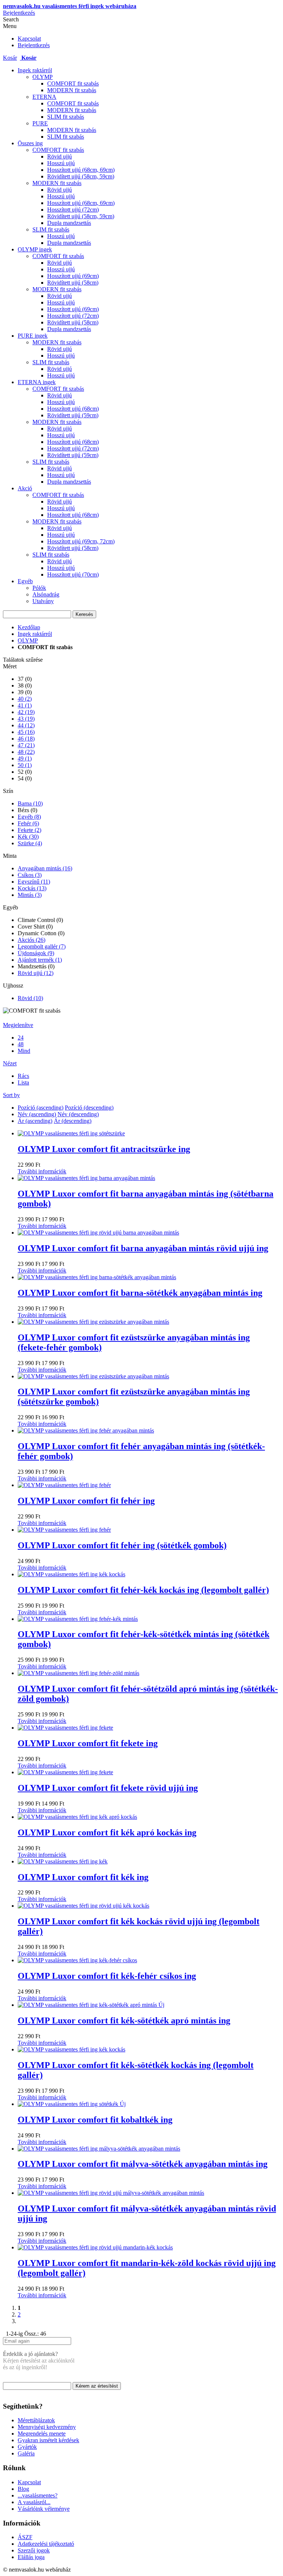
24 (21, 1038)
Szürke (30, 843)
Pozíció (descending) (89, 1108)
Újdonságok (36, 953)
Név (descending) (78, 1114)
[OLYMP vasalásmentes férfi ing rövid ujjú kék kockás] (83, 1906)
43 (26, 719)
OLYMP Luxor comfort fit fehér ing (86, 1501)
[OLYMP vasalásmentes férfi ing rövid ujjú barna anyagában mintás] (98, 1233)
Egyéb (29, 817)
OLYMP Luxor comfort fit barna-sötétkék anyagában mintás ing (140, 1293)
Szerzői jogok (34, 2550)
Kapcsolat (29, 39)
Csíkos (30, 875)
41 (25, 705)
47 (26, 745)
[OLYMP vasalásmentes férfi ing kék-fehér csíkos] (77, 1960)
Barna (30, 803)
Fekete (29, 830)
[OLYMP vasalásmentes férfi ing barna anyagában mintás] (86, 1178)
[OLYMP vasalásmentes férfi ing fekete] (65, 1728)
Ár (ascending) (35, 1121)
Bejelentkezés (19, 13)
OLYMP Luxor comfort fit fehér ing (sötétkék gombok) (122, 1545)
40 (25, 699)
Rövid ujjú (36, 973)
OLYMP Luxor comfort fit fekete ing (88, 1743)
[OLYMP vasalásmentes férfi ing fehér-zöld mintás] (78, 1673)
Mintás (30, 895)
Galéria (26, 2453)
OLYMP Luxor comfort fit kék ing (83, 1877)
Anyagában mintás (45, 868)
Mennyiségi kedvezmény (47, 2427)
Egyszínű (34, 882)
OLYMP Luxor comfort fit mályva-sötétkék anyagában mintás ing (143, 2164)
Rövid (30, 998)
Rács (23, 1076)
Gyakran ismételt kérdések (48, 2440)
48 (26, 752)
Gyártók (27, 2447)
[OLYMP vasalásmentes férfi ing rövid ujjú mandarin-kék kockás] (95, 2247)
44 (26, 725)
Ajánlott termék (40, 960)
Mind (24, 1051)
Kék (28, 837)
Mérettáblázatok (36, 2420)
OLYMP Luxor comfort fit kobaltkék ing (95, 2120)
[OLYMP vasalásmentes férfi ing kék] (63, 1861)
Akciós (32, 940)
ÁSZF (25, 2537)
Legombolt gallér (42, 946)
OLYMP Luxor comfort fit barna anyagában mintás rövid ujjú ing (143, 1248)
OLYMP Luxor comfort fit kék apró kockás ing (107, 1832)
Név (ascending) (37, 1114)
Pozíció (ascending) (41, 1108)
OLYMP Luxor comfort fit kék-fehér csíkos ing (107, 1976)
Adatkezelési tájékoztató (46, 2544)
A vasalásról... (34, 2502)
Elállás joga (31, 2557)
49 (25, 758)
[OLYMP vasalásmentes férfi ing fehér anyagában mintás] (86, 1430)
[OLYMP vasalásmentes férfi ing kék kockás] (71, 1574)
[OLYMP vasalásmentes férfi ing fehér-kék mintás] (78, 1619)
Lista (23, 1082)
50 (25, 765)
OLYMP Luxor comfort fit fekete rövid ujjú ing (108, 1788)
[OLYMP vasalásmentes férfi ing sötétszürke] (71, 1133)
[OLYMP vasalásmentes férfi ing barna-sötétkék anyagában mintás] (97, 1277)
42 (26, 712)
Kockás (32, 888)
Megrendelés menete (42, 2434)
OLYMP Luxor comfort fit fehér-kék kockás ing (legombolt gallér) (143, 1590)
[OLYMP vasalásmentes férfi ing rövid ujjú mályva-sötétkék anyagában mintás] (111, 2193)
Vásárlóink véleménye (44, 2509)
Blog (23, 2489)
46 (26, 739)
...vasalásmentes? (38, 2495)
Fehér (28, 823)
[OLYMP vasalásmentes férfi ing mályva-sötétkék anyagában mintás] (99, 2149)
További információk (42, 1171)
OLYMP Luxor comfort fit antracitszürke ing (104, 1149)
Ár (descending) (73, 1121)
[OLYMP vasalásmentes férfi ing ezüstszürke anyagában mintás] (93, 1322)
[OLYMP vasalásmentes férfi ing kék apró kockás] (77, 1817)
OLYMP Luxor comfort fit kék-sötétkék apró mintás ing (124, 2020)
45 (26, 732)
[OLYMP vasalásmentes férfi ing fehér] (64, 1485)
